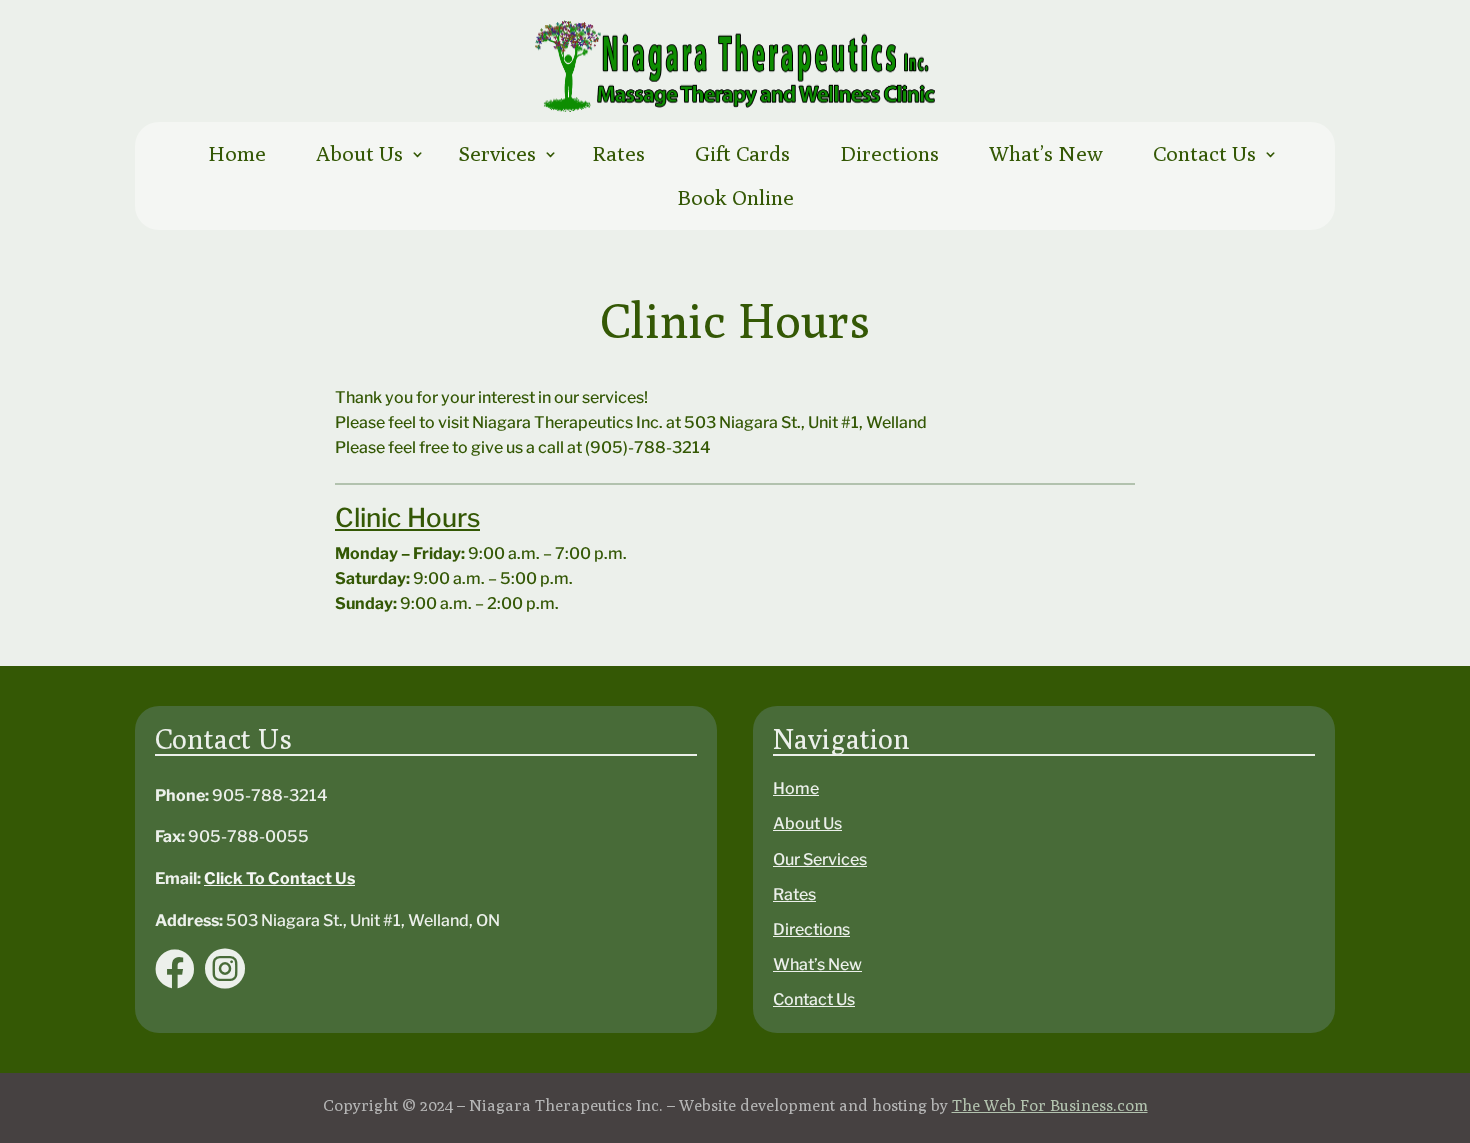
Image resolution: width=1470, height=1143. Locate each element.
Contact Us (1204, 153)
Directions (889, 153)
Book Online (735, 197)
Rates (618, 153)
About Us (359, 153)
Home (237, 153)
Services (497, 153)
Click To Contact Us (279, 878)
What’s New (1046, 153)
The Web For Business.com (1050, 1105)
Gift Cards (742, 153)
